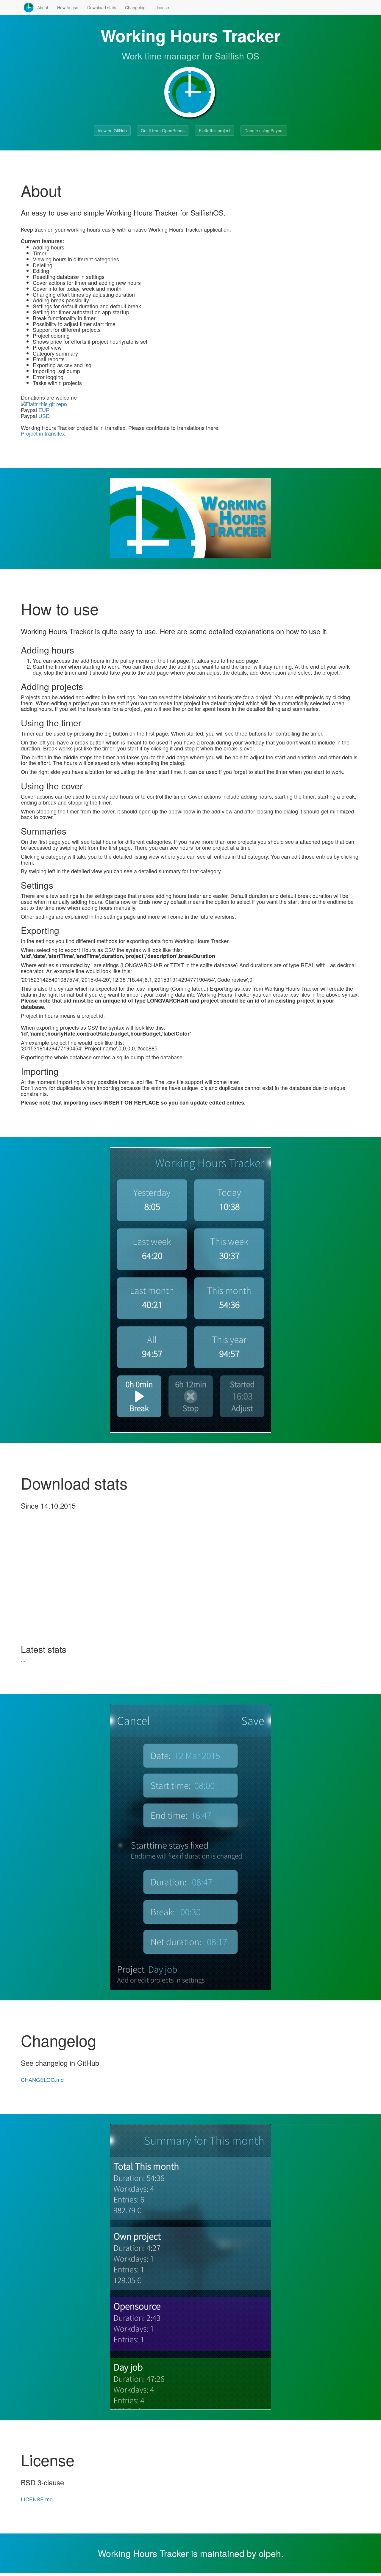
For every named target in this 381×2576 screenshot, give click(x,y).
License (162, 7)
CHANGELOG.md (42, 2079)
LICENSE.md (37, 2499)
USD (44, 416)
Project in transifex (43, 433)
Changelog (135, 7)
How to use (68, 7)
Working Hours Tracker (143, 2553)
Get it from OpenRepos (163, 131)
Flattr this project (215, 131)
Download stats (102, 7)
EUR (44, 410)
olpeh (270, 2553)
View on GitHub (112, 131)
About (43, 7)
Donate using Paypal (264, 131)
